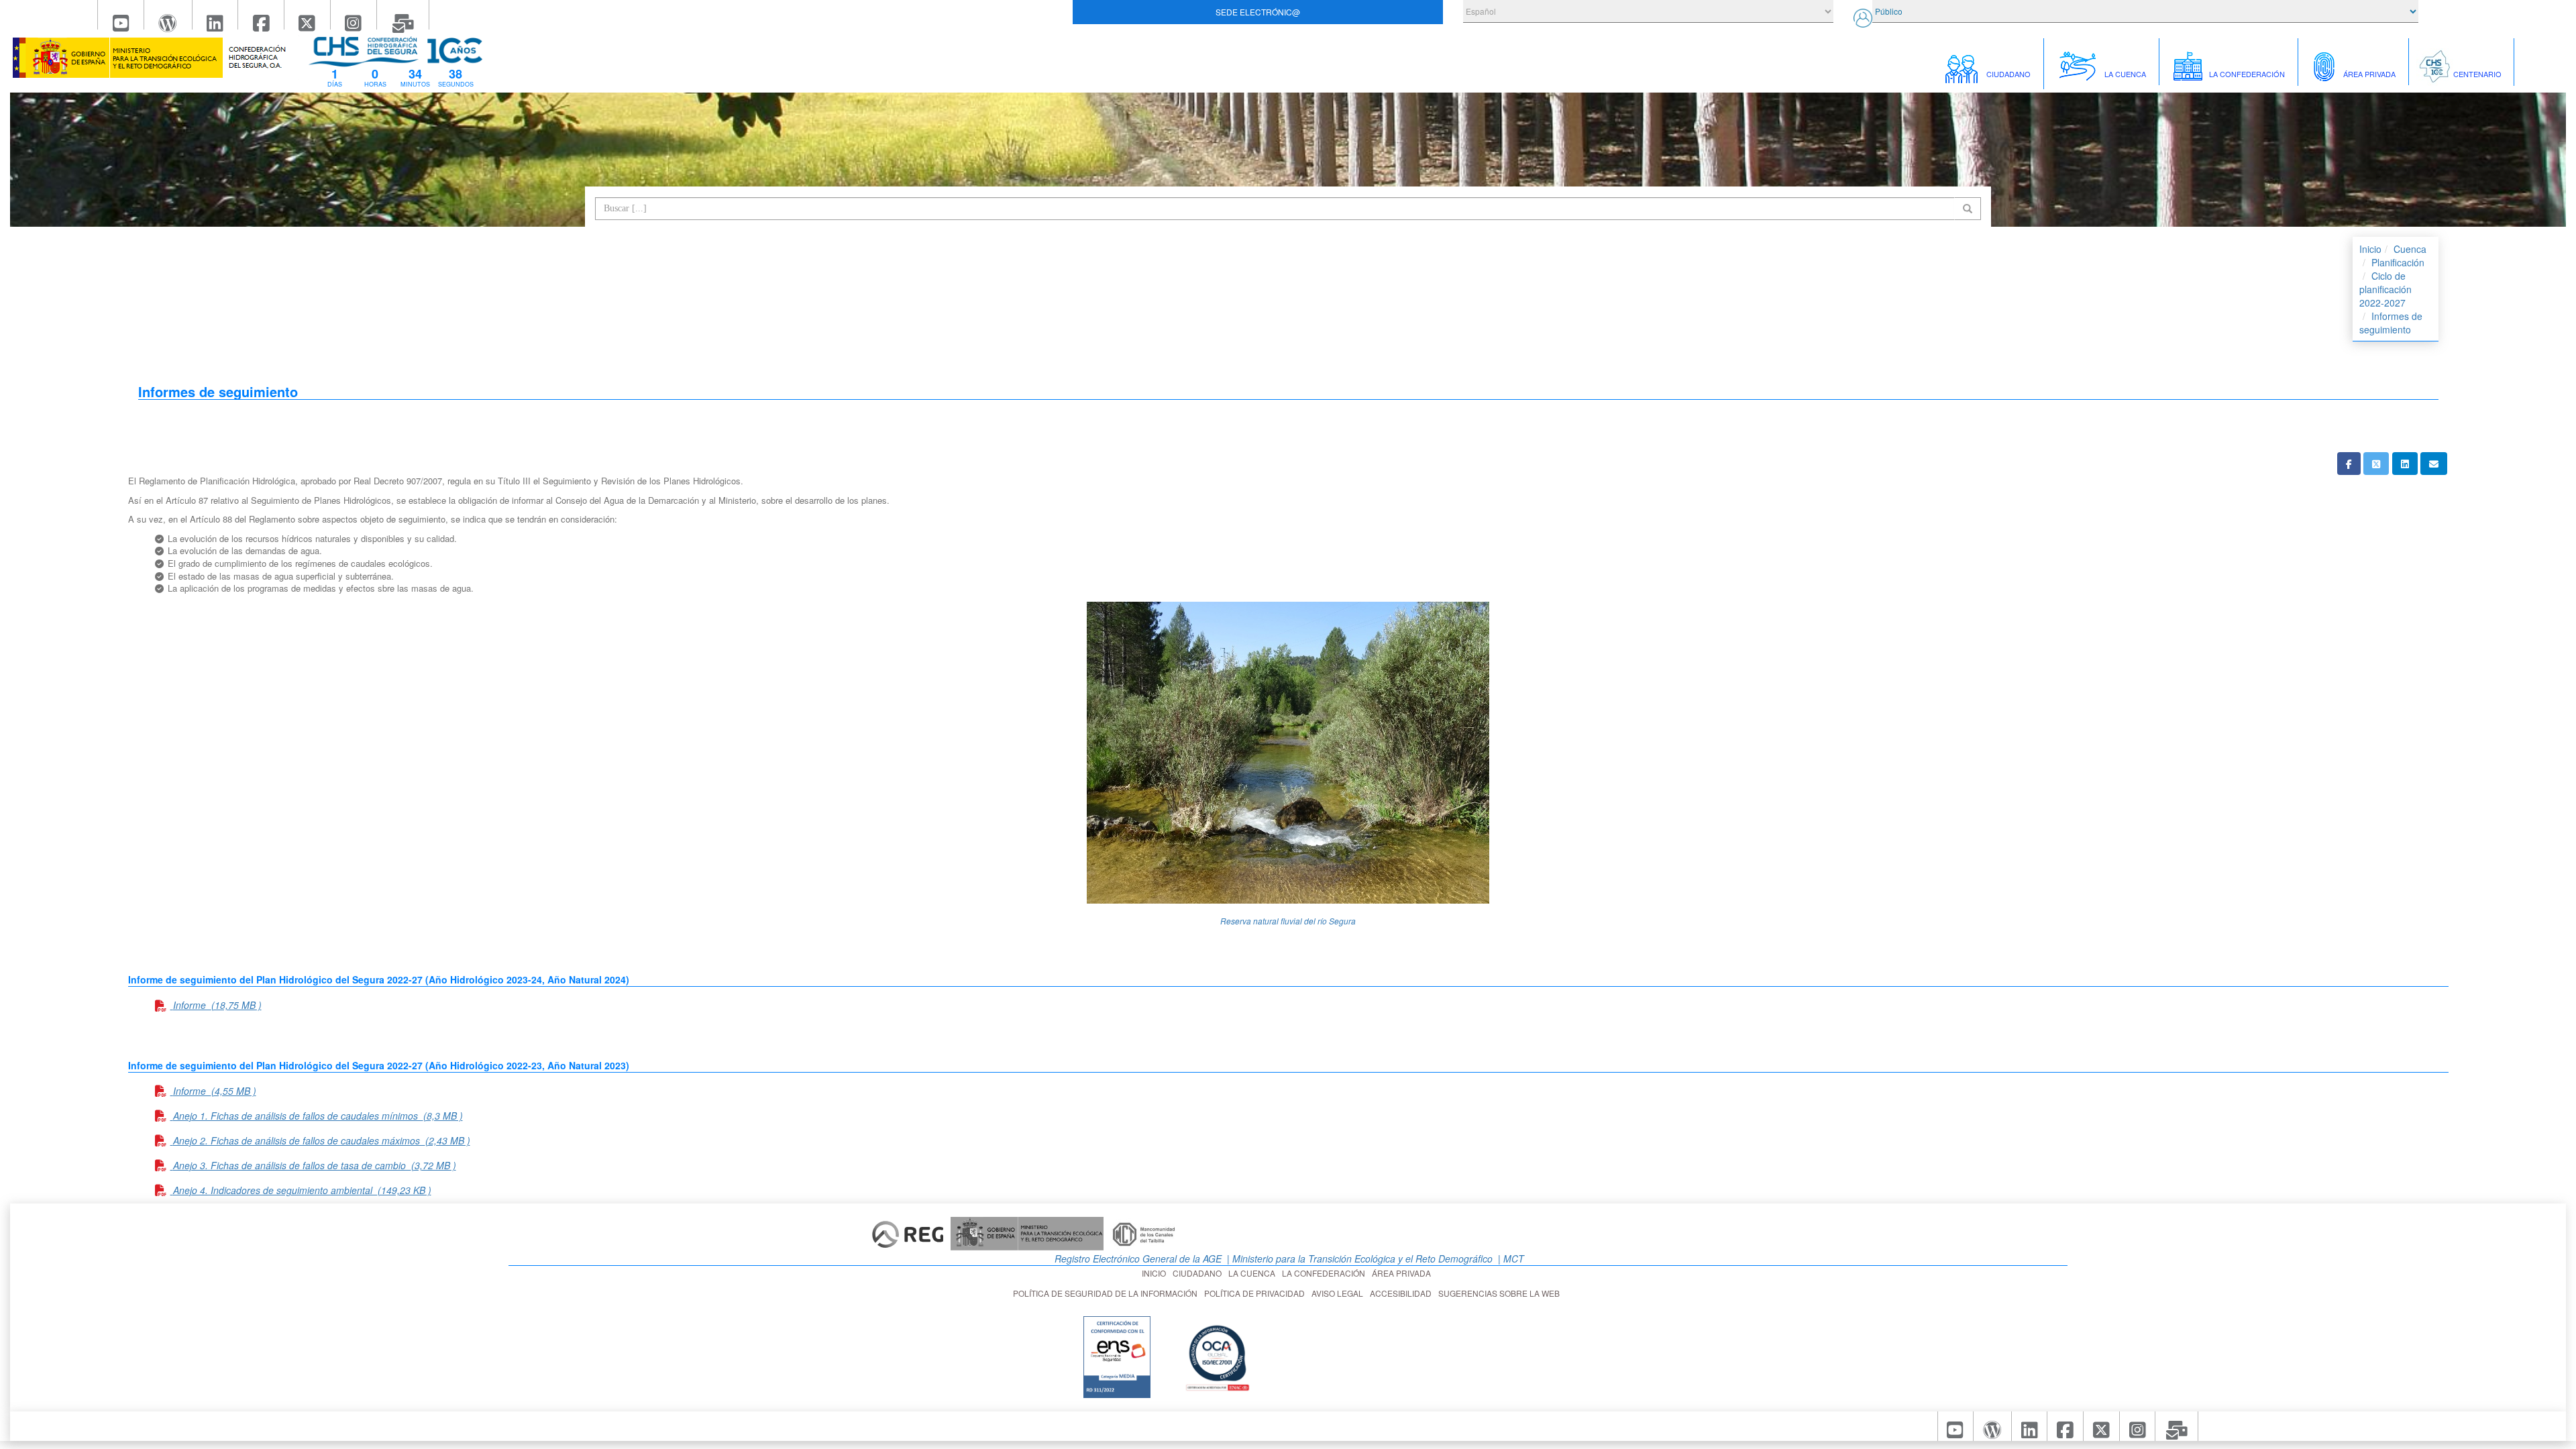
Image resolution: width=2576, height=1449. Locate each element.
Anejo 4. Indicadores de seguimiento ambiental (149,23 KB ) (302, 1190)
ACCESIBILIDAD (1403, 1293)
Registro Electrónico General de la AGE (1137, 1258)
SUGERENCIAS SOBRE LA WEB (1501, 1293)
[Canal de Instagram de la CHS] (354, 15)
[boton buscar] (1968, 209)
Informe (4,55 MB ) (215, 1091)
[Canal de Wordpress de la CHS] (168, 15)
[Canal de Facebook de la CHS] (261, 15)
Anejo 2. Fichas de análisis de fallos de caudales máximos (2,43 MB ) (322, 1140)
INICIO (1156, 1273)
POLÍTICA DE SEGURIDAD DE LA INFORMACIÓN (1107, 1293)
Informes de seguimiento (2391, 323)
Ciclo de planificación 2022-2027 (2385, 289)
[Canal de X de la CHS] (308, 15)
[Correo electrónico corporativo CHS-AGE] (404, 15)
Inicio (2370, 249)
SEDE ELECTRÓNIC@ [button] (1258, 12)
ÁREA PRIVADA (1403, 1273)
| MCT (1510, 1258)
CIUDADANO (1199, 1273)
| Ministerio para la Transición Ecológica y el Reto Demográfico (1358, 1258)
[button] (2349, 464)
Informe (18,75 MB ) (217, 1005)
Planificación (2398, 262)
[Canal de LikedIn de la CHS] (216, 15)
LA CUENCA (1254, 1273)
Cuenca (2410, 249)
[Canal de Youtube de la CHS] (121, 15)
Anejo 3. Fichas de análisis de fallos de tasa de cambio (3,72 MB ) (315, 1165)
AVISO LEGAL (1339, 1293)
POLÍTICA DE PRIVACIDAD (1256, 1293)
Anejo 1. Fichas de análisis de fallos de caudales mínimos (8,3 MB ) (318, 1116)
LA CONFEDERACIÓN (1326, 1273)
